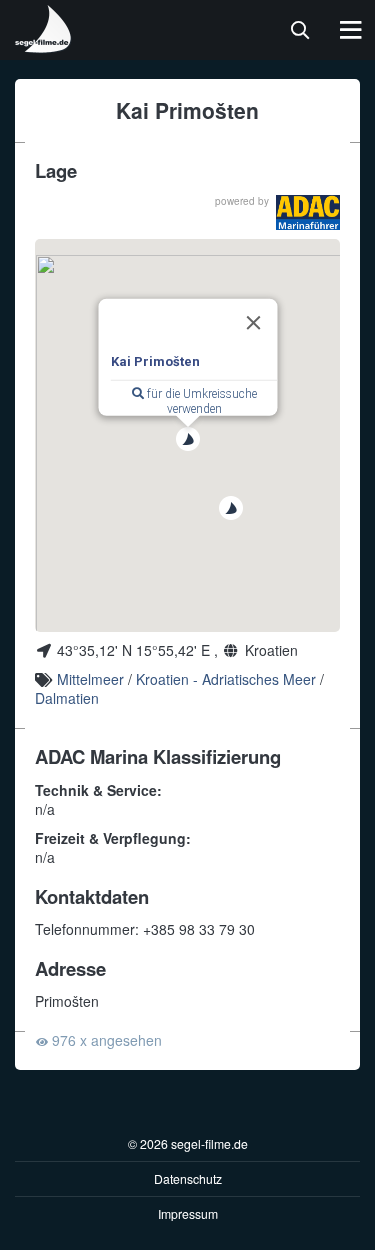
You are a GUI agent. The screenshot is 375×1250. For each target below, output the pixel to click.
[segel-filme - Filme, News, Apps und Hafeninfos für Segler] (44, 45)
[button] (188, 439)
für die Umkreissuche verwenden (199, 401)
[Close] (253, 323)
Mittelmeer (90, 679)
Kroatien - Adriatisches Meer (226, 679)
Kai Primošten (154, 361)
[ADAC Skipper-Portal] (308, 212)
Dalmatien (67, 698)
